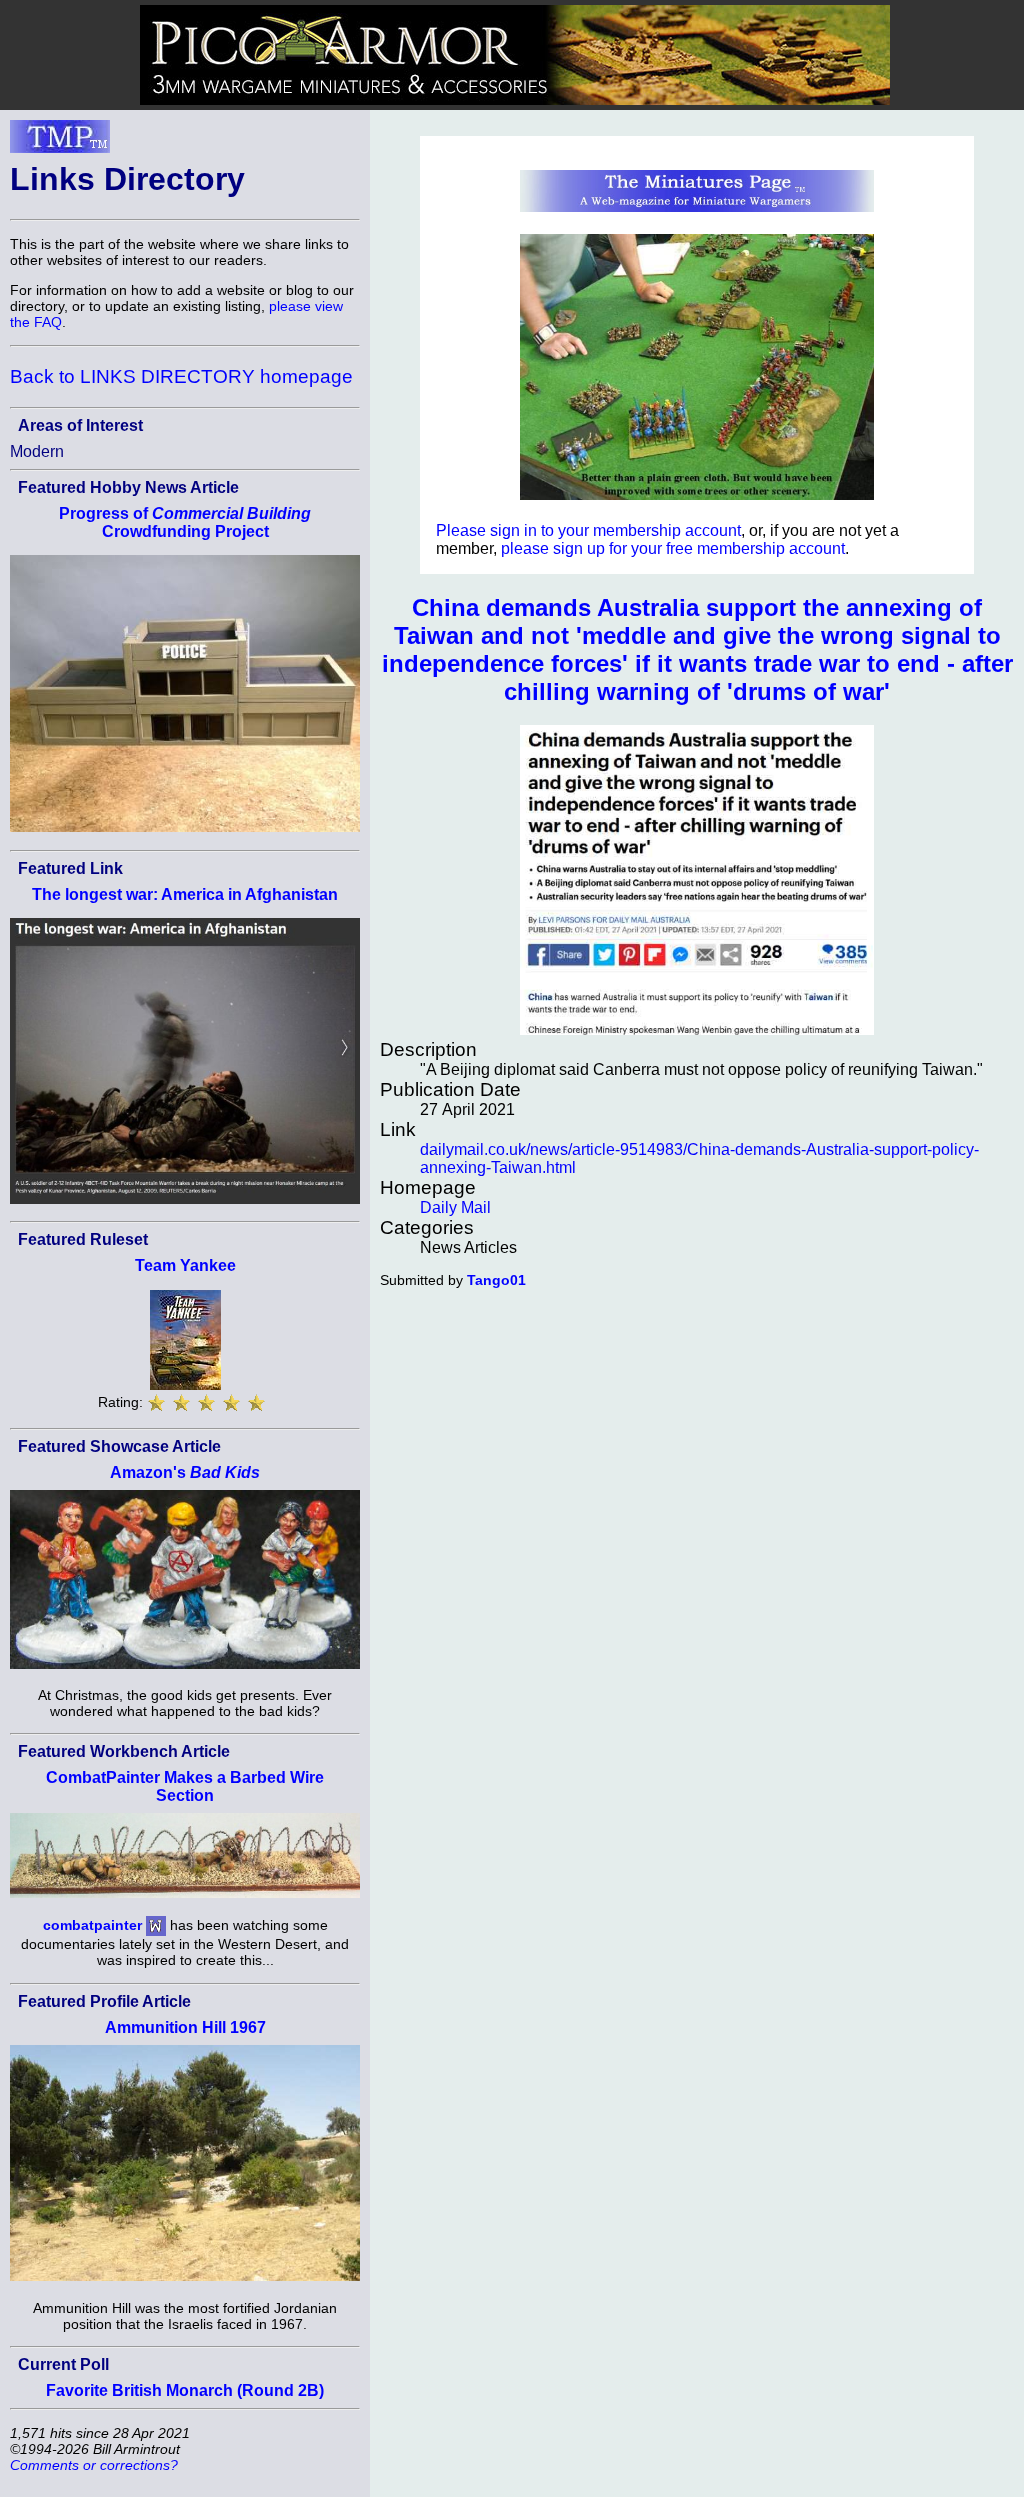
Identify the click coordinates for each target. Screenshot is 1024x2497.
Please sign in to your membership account (588, 530)
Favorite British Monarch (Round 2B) (185, 2390)
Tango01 (496, 1280)
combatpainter (92, 1925)
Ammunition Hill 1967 (185, 2027)
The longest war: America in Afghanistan (185, 894)
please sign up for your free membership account (673, 548)
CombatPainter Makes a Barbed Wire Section (185, 1786)
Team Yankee (185, 1265)
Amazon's (185, 1472)
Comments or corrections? (94, 2465)
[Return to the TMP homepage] (60, 142)
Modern (37, 451)
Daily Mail (455, 1207)
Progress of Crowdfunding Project (185, 522)
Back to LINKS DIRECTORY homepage (181, 376)
